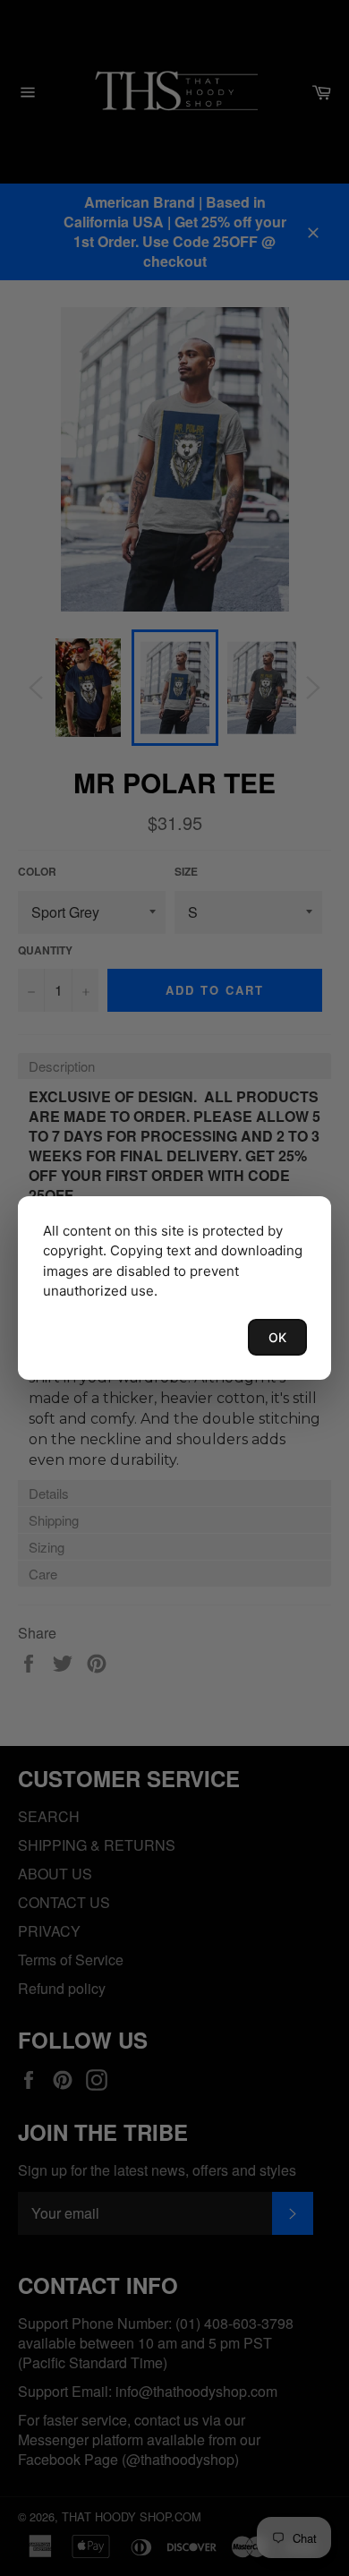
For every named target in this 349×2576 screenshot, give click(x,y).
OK (277, 1337)
